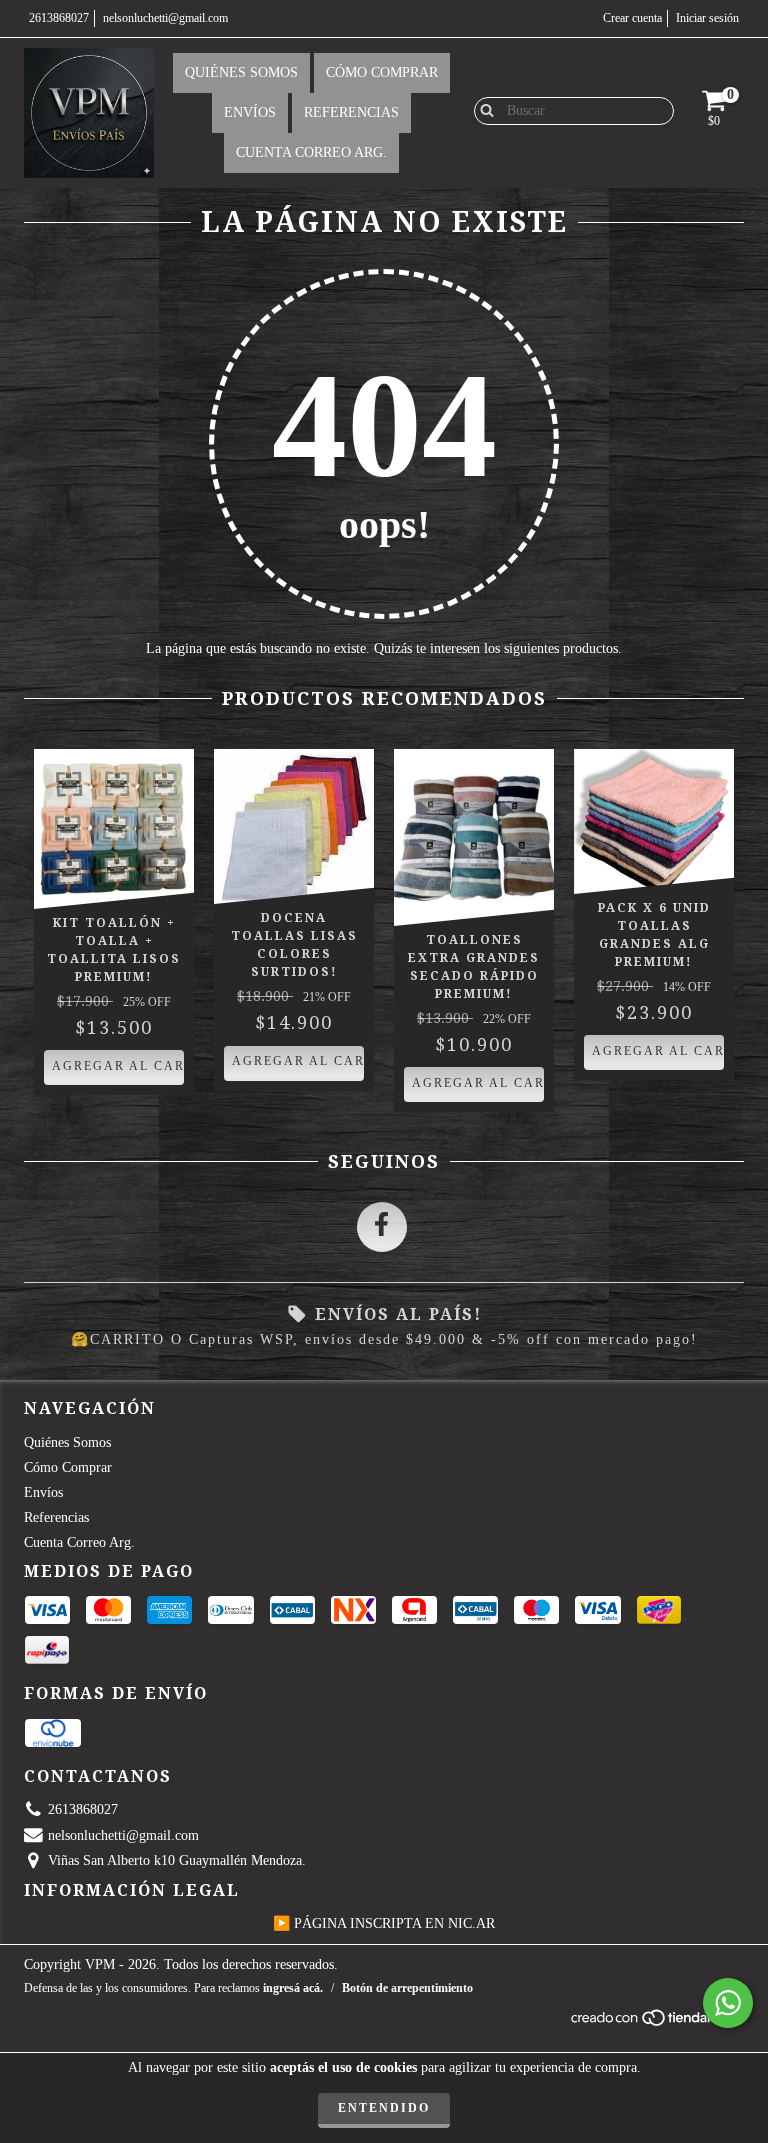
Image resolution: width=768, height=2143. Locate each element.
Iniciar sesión (707, 18)
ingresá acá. (293, 1988)
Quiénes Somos (241, 72)
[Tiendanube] (656, 2023)
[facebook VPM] (382, 1227)
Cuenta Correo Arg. (311, 152)
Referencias (351, 112)
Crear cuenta (632, 18)
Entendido (384, 2108)
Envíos (250, 112)
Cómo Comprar (382, 72)
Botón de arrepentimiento (407, 1988)
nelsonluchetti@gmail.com (165, 18)
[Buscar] (482, 110)
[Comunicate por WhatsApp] (728, 2003)
